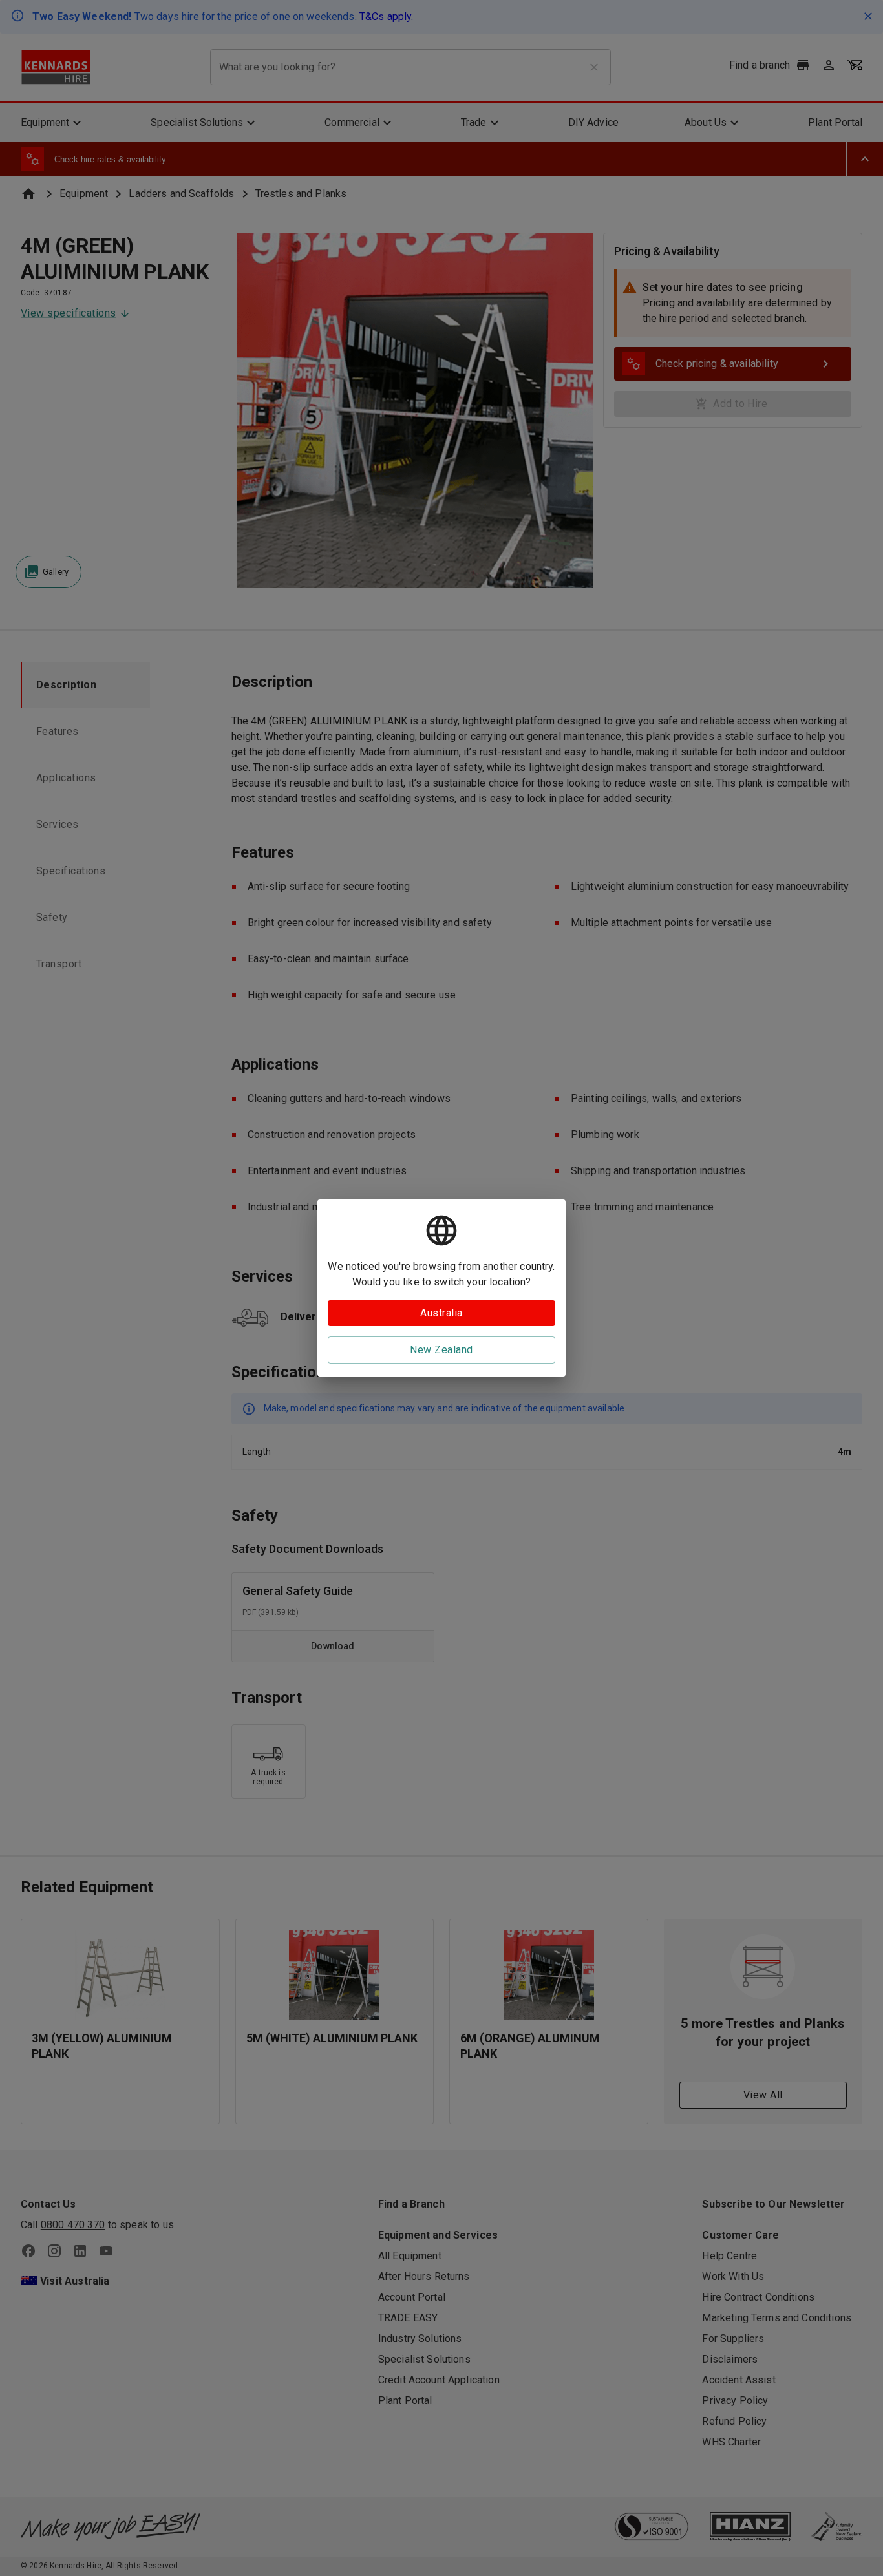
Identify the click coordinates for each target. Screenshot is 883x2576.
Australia (441, 1313)
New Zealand (441, 1350)
